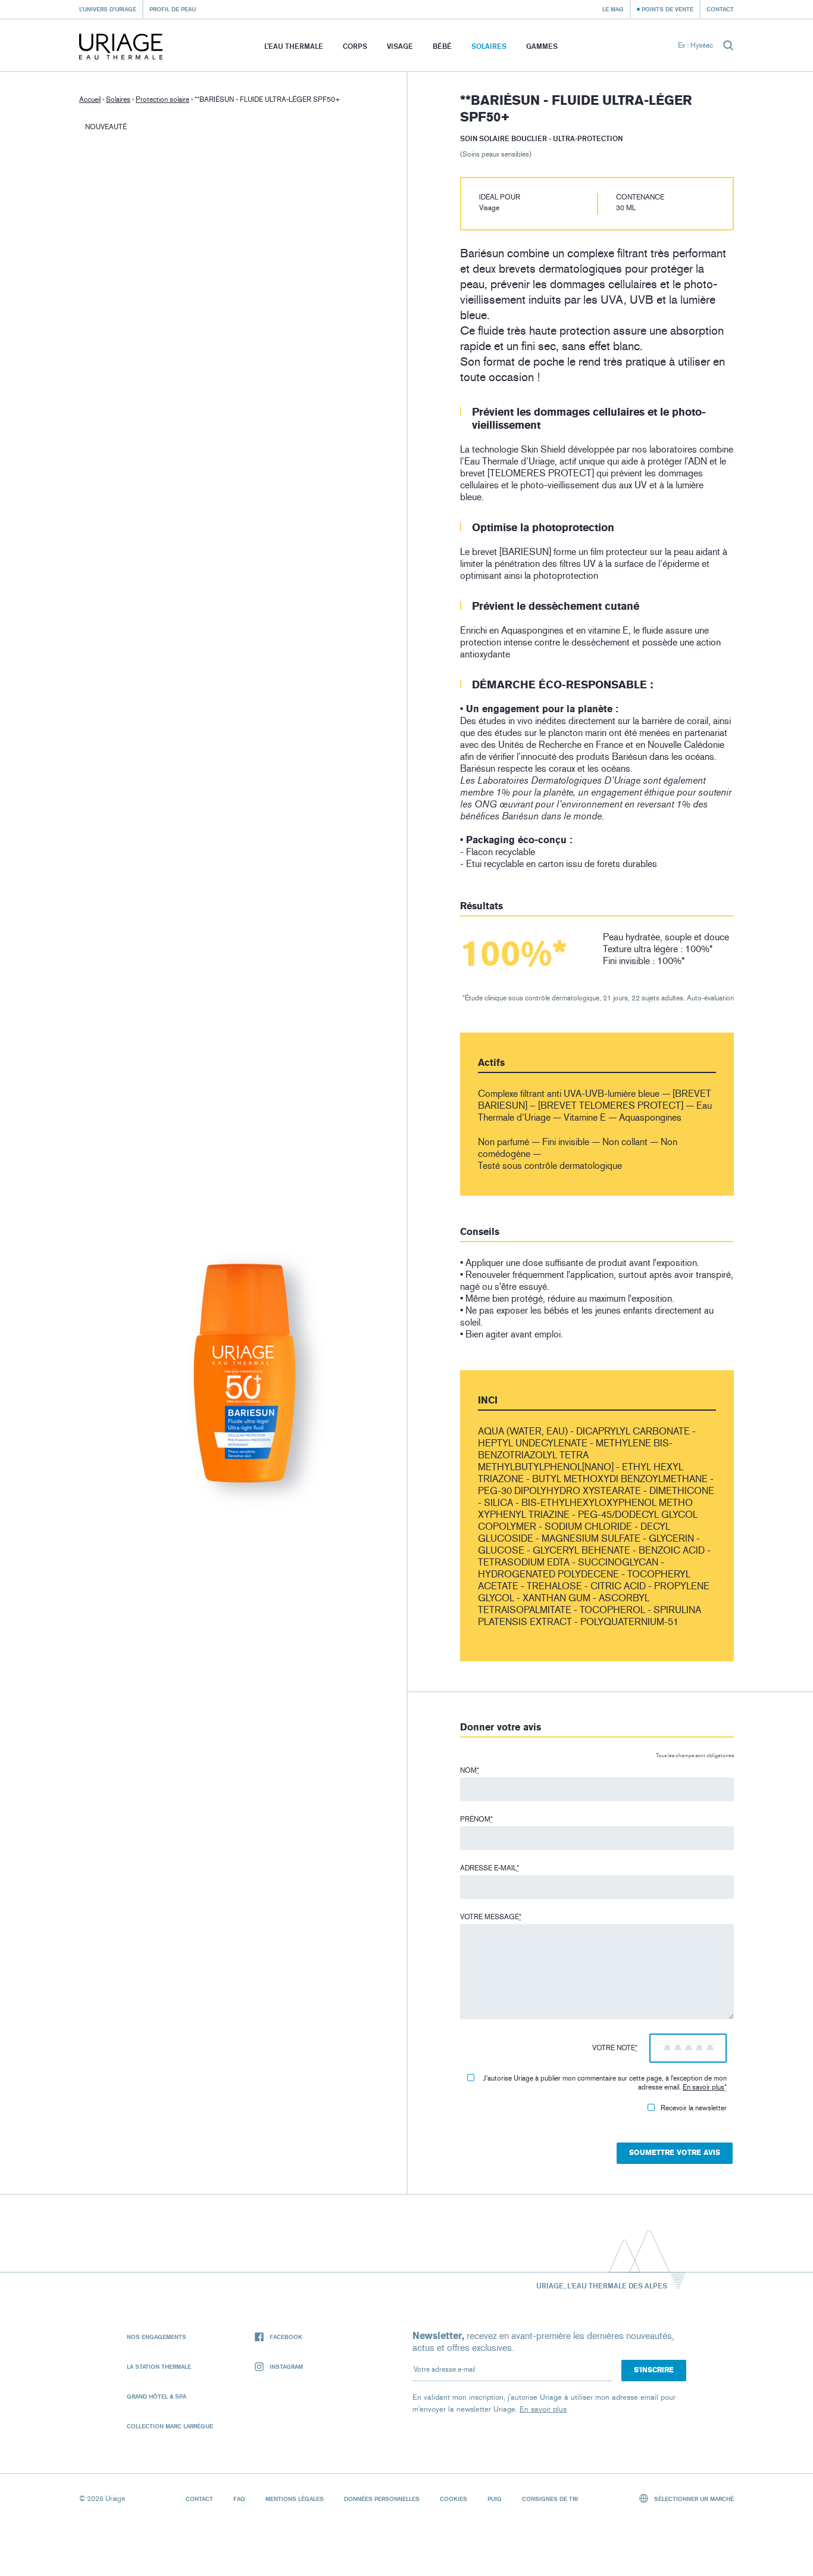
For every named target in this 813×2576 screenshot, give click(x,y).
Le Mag (613, 9)
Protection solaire (162, 99)
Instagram (286, 2366)
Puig (495, 2499)
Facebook (286, 2337)
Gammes (542, 46)
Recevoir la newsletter (694, 2108)
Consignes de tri (550, 2499)
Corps (355, 46)
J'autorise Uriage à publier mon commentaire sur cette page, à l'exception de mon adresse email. (605, 2083)
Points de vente (667, 9)
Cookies (454, 2499)
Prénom (476, 1819)
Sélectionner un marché (693, 2499)
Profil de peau (173, 9)
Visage (400, 46)
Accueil (90, 99)
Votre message (491, 1917)
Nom (470, 1770)
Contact (720, 9)
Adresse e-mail (490, 1868)
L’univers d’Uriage (108, 9)
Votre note (615, 2048)
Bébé (442, 46)
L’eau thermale (294, 46)
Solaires (489, 46)
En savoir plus (703, 2087)
